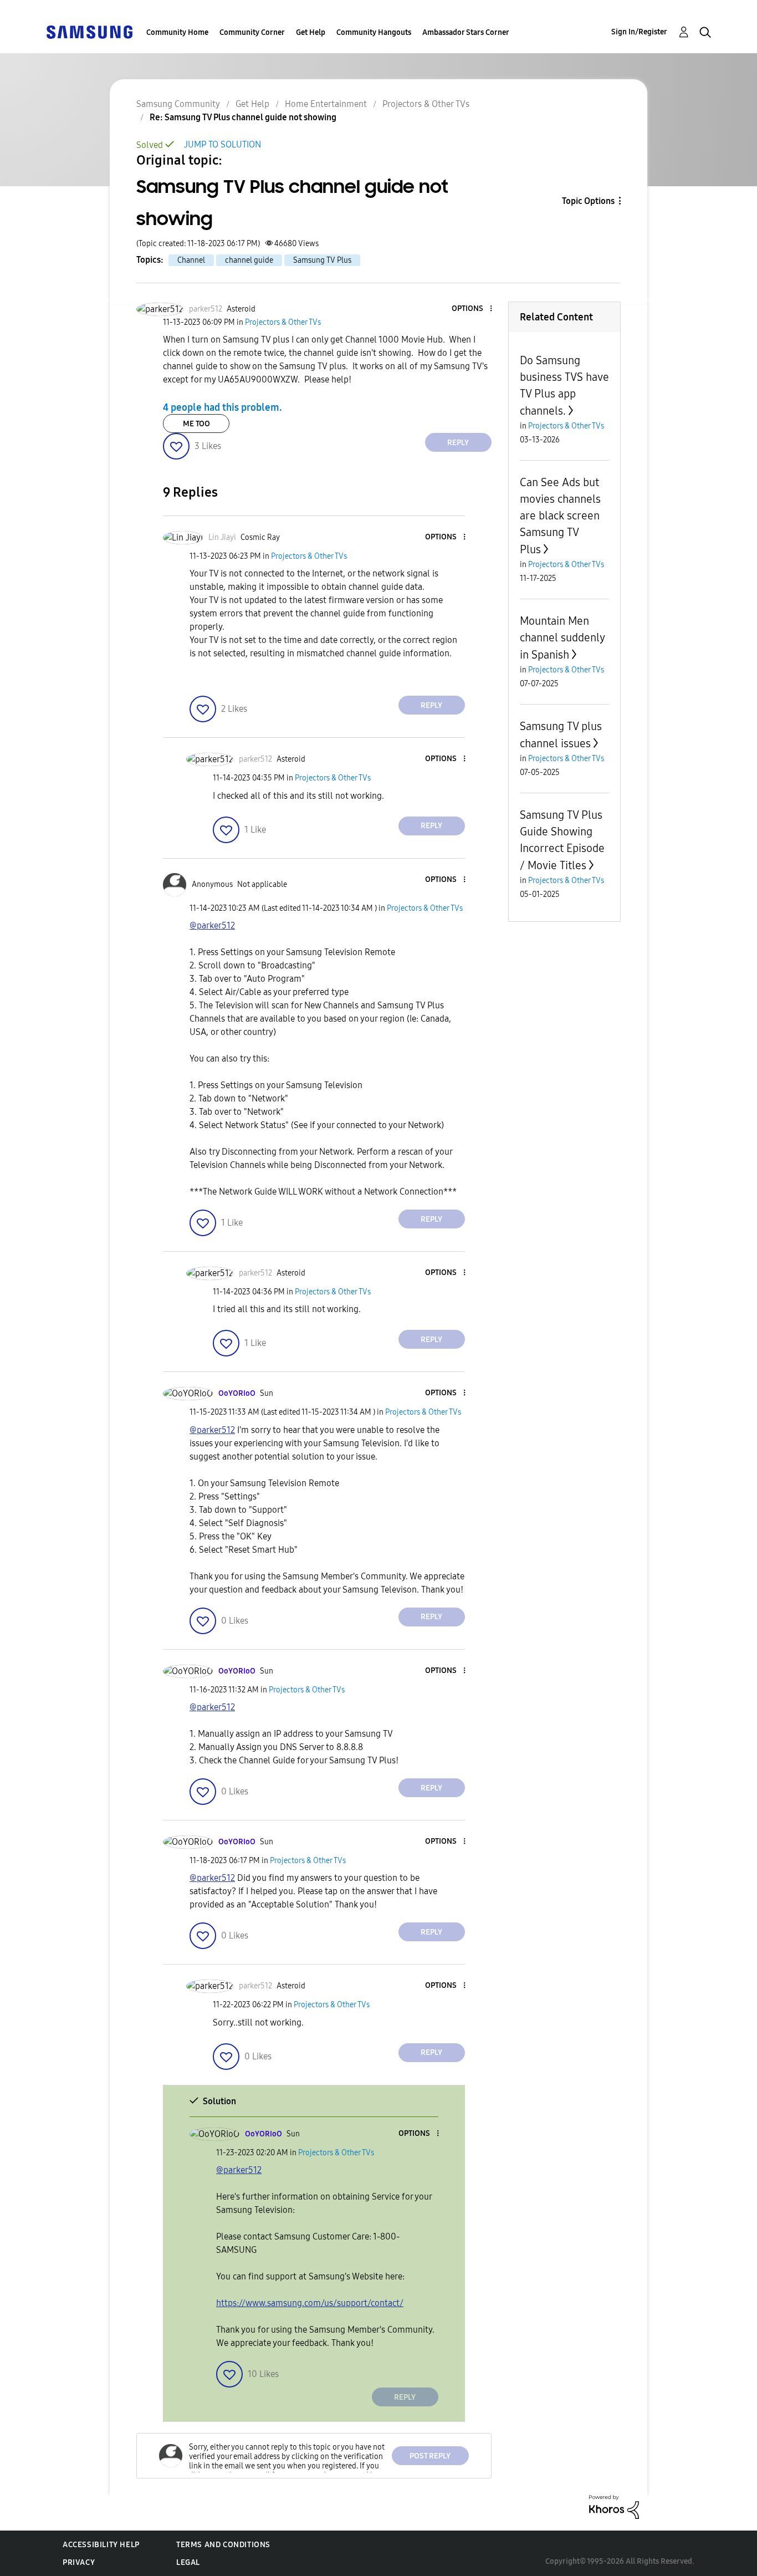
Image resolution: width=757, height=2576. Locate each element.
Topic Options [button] (588, 201)
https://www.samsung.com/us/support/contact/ (310, 2303)
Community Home (177, 32)
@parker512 (212, 925)
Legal (188, 2562)
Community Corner (252, 32)
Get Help (311, 32)
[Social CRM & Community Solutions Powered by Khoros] (614, 2506)
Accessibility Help (101, 2545)
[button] (472, 309)
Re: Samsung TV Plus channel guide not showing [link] (243, 117)
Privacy (79, 2562)
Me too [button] (196, 424)
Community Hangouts (374, 32)
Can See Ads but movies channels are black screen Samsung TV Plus (560, 516)
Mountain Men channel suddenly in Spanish (562, 638)
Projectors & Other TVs (426, 104)
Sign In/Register (639, 32)
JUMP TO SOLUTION (223, 144)
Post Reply (430, 2456)
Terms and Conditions (223, 2545)
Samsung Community (178, 104)
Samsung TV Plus (322, 260)
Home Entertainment (326, 104)
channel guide (249, 260)
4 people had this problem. (223, 407)
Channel (191, 260)
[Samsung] (89, 31)
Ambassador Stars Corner (466, 32)
